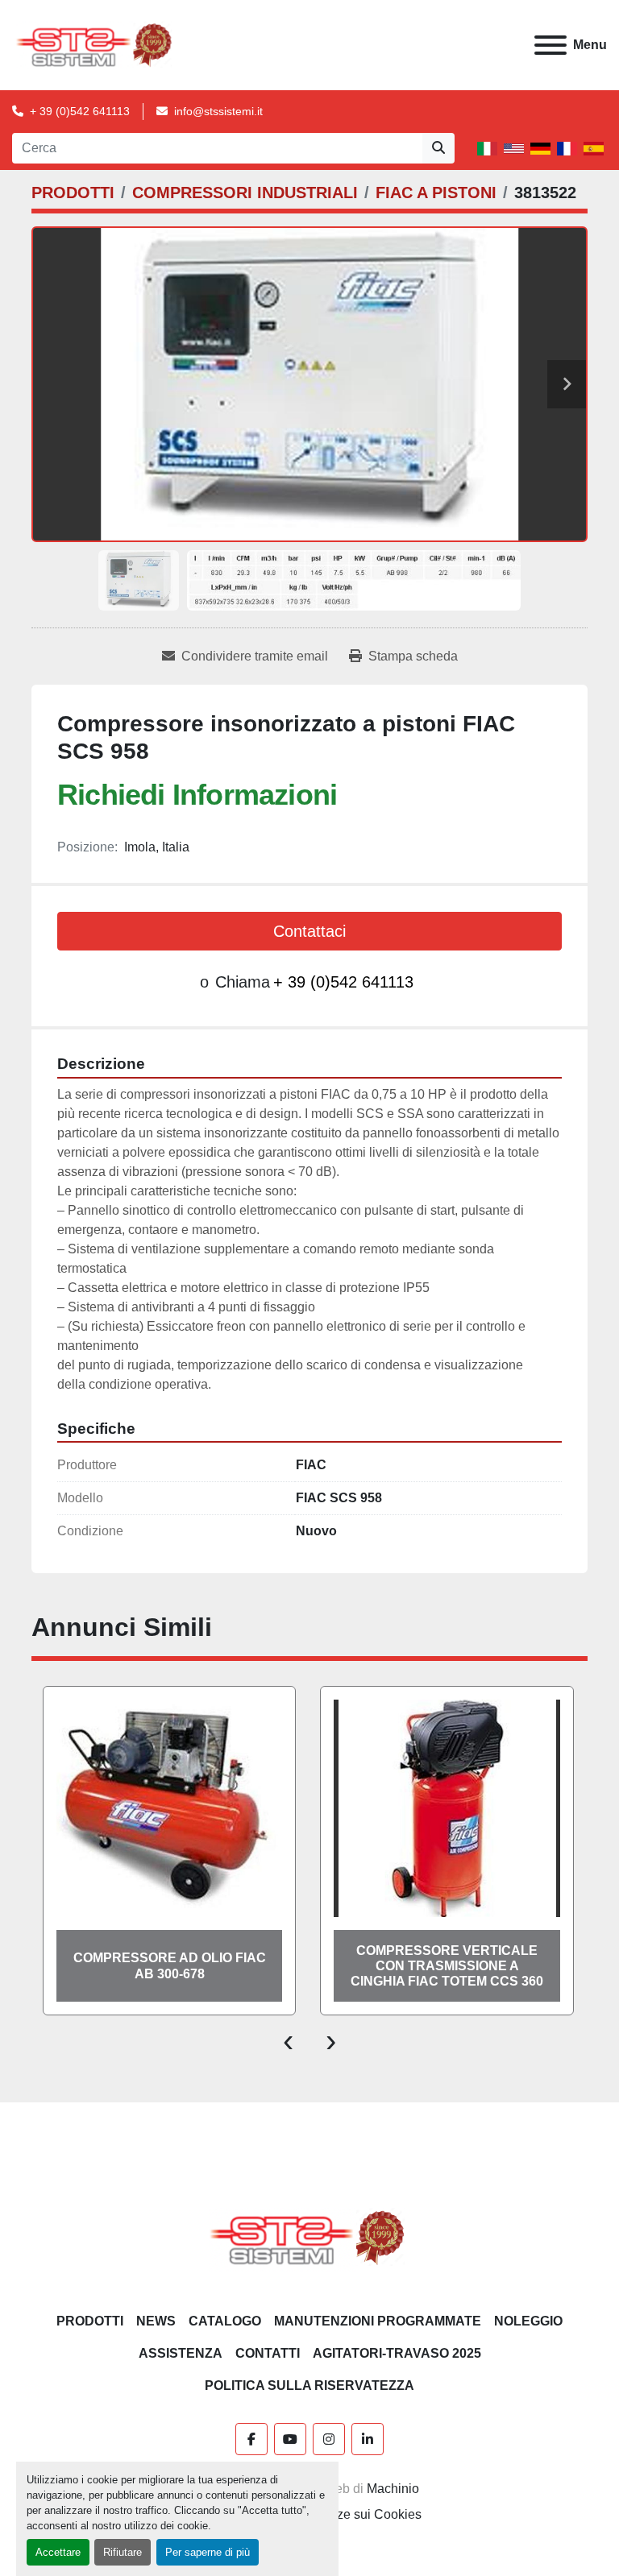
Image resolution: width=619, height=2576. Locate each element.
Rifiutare (123, 2552)
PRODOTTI (90, 2321)
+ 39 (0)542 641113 (80, 111)
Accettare (58, 2552)
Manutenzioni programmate (378, 2321)
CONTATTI (268, 2353)
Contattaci (309, 931)
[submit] (438, 148)
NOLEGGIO (528, 2321)
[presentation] (288, 2040)
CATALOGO (225, 2321)
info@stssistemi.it (218, 111)
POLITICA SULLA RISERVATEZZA (309, 2385)
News (156, 2321)
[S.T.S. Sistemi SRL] (310, 2237)
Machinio (393, 2489)
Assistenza (181, 2353)
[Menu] (550, 45)
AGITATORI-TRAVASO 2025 (397, 2353)
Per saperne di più (208, 2552)
